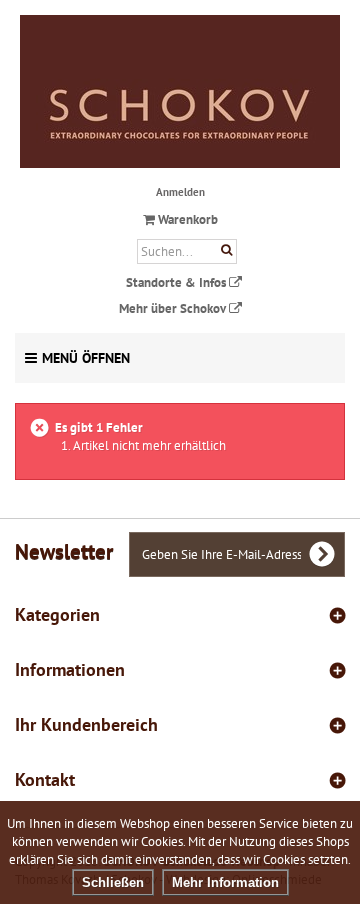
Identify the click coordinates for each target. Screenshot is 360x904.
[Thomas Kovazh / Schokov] (180, 91)
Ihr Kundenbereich (86, 724)
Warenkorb (186, 219)
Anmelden (180, 192)
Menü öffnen (86, 358)
